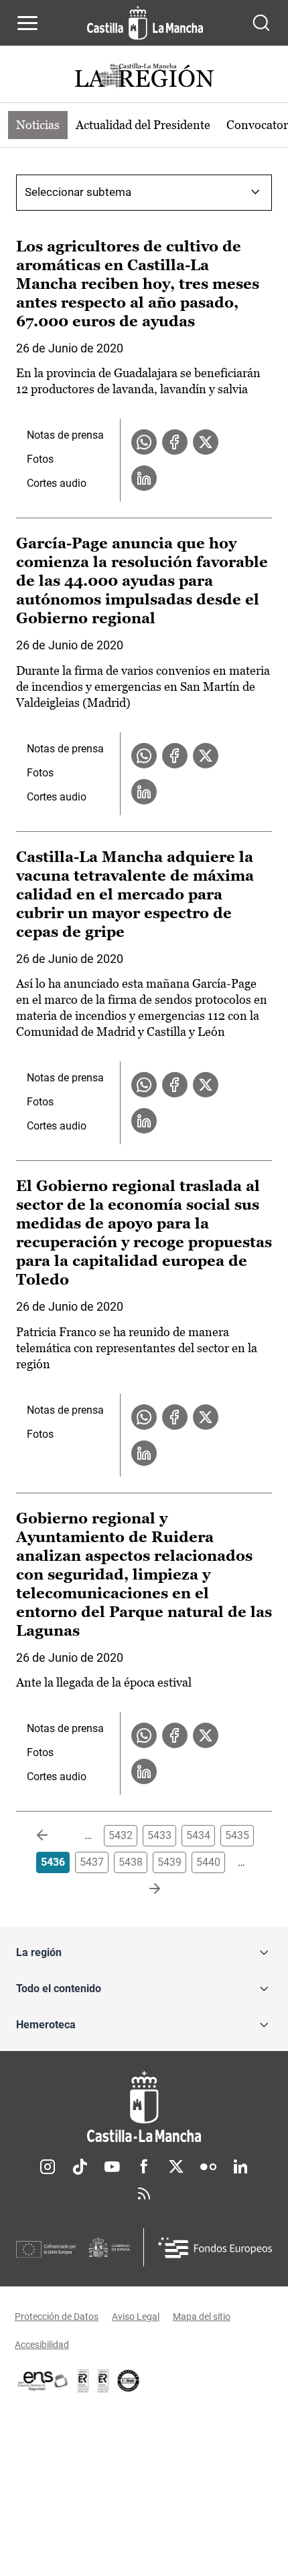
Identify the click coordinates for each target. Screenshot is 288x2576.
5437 (92, 1862)
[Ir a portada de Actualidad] (144, 77)
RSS (144, 2193)
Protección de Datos (57, 2317)
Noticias (38, 125)
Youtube (112, 2167)
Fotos (40, 459)
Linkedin (240, 2167)
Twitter (176, 2167)
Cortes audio (57, 483)
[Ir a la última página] (144, 1889)
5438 (131, 1862)
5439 (169, 1862)
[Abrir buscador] (261, 23)
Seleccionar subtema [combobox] (78, 192)
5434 (198, 1835)
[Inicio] (144, 2107)
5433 (159, 1835)
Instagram (48, 2167)
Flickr (208, 2167)
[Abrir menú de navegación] (27, 23)
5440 (208, 1862)
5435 (237, 1835)
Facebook (144, 2167)
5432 (121, 1835)
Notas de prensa (65, 435)
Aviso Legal (136, 2317)
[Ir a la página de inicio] (145, 23)
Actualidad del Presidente (143, 125)
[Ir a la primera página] (53, 1836)
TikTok (80, 2167)
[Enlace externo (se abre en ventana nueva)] (103, 2381)
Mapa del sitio (202, 2317)
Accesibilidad (42, 2345)
